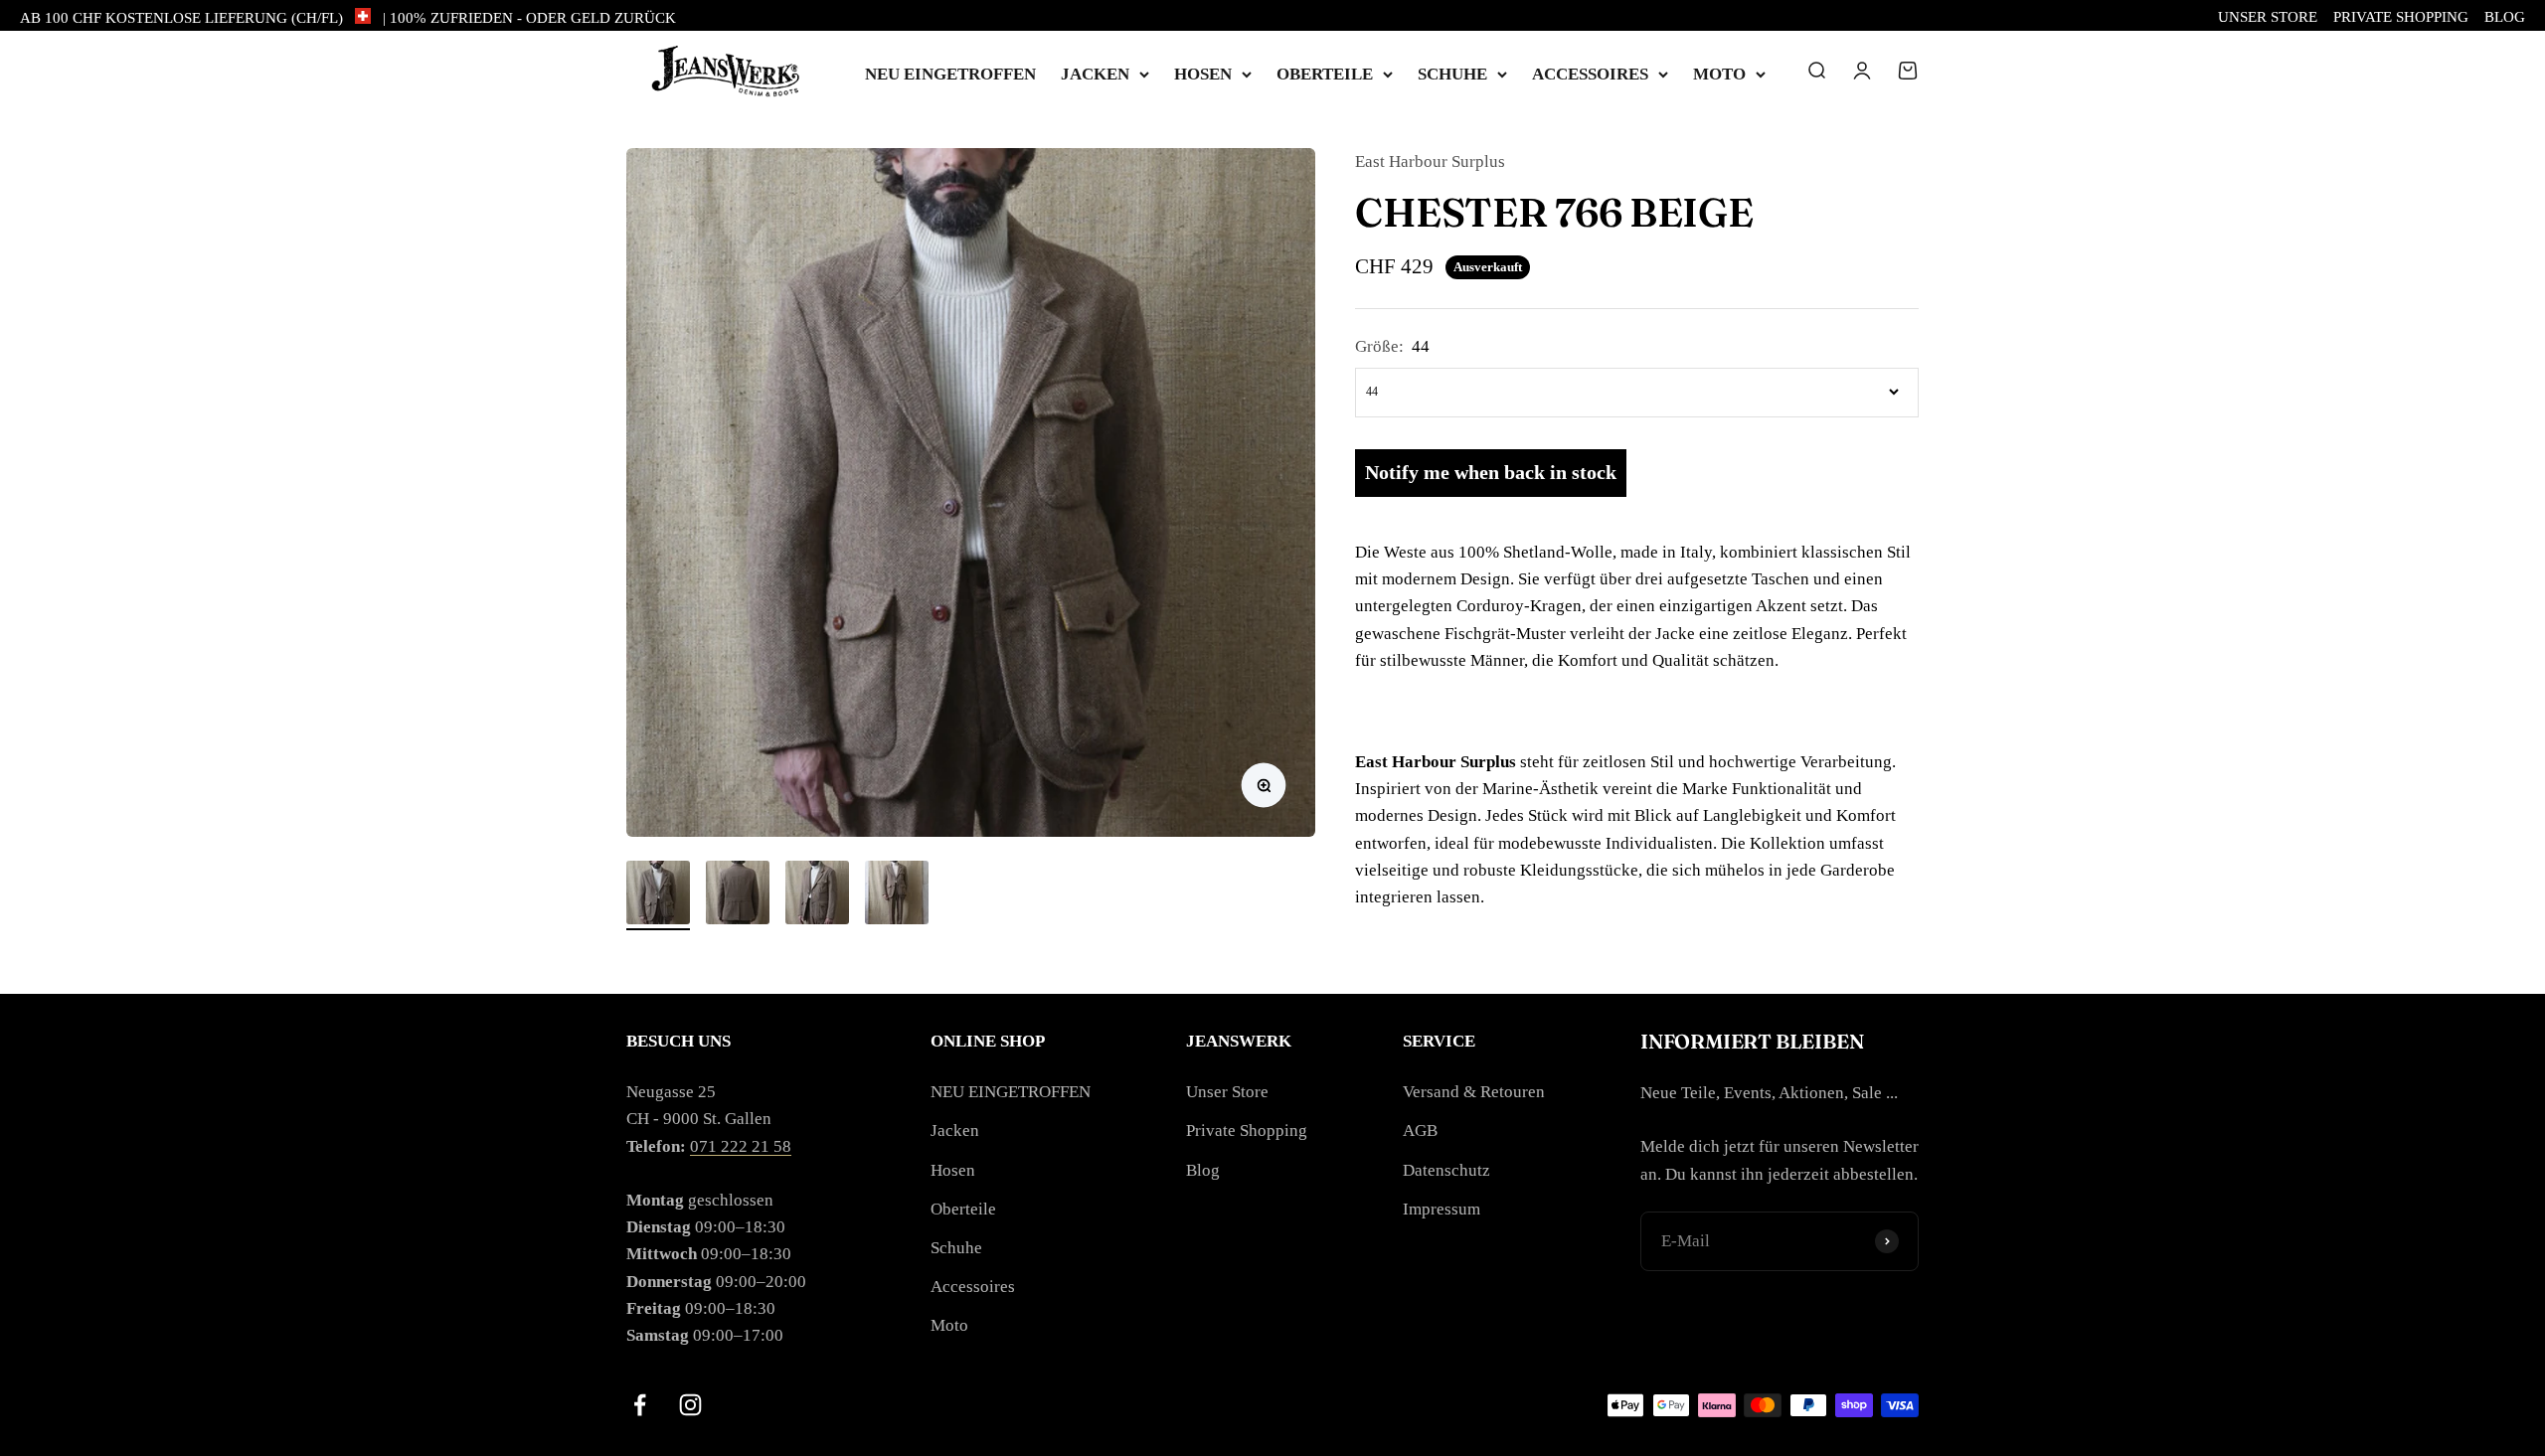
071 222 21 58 (741, 1146)
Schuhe (1452, 74)
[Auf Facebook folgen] (640, 1405)
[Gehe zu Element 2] (738, 895)
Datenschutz (1446, 1170)
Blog (2505, 17)
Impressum (1442, 1209)
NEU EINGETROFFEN (950, 74)
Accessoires (1590, 74)
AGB (1420, 1131)
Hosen (1203, 74)
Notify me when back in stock (1491, 472)
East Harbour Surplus (1430, 162)
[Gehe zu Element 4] (897, 895)
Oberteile (1325, 74)
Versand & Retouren (1474, 1092)
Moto (1719, 74)
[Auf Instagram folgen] (690, 1405)
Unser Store (2268, 17)
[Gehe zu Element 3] (817, 895)
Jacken (1095, 74)
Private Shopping (2401, 17)
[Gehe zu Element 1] (658, 895)
